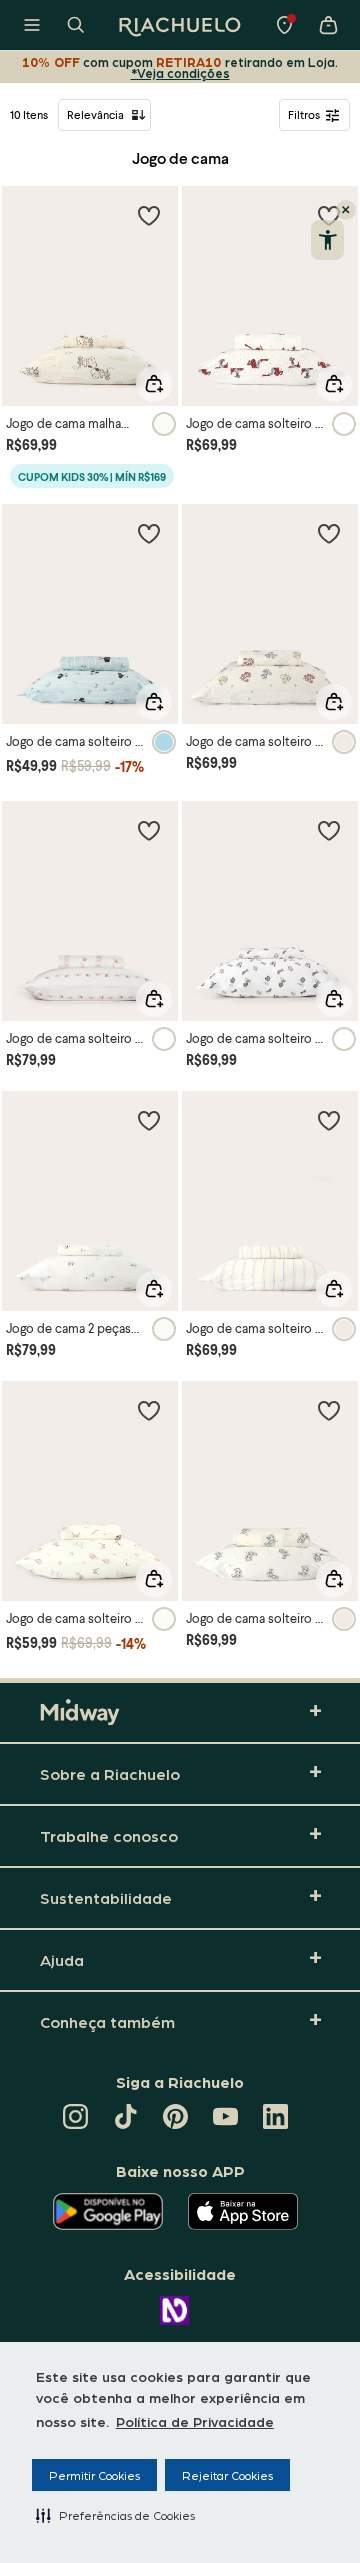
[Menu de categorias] (32, 25)
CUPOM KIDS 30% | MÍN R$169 (92, 476)
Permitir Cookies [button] (94, 2475)
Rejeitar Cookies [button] (227, 2475)
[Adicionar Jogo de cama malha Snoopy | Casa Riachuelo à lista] (149, 215)
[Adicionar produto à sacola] (154, 384)
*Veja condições (180, 72)
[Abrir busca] (76, 25)
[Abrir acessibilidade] (327, 240)
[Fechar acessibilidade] (346, 210)
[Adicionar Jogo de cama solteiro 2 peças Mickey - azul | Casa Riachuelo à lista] (149, 533)
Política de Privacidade (195, 2421)
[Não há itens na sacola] (328, 25)
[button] (115, 2515)
